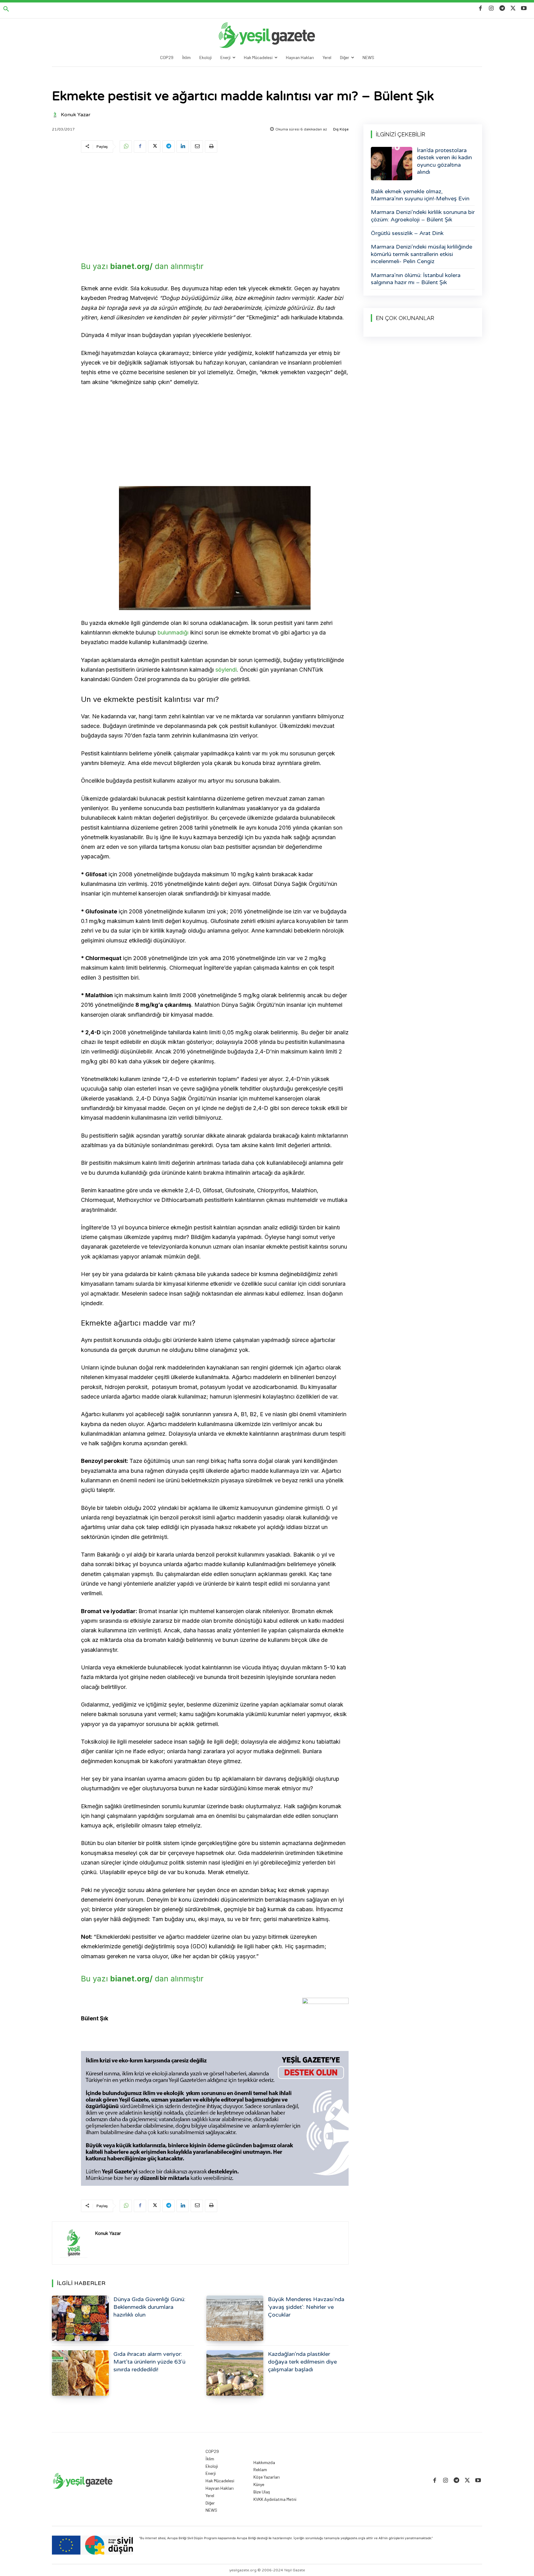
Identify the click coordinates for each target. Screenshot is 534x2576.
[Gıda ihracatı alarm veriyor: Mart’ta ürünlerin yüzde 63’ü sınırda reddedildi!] (80, 2373)
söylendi (226, 670)
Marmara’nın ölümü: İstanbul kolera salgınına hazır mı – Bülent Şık (416, 279)
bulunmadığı (173, 632)
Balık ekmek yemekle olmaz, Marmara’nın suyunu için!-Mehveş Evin (420, 195)
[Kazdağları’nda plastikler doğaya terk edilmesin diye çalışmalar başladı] (235, 2373)
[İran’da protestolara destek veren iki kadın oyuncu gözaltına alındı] (392, 164)
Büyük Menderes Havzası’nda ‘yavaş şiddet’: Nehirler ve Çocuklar (306, 2307)
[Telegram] (502, 9)
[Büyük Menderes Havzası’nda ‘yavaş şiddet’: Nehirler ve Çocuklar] (235, 2318)
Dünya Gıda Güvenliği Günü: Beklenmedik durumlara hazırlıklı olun (149, 2307)
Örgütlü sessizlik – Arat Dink (407, 233)
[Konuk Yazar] (56, 115)
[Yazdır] (211, 147)
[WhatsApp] (126, 147)
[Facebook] (480, 9)
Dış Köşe (341, 129)
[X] (513, 9)
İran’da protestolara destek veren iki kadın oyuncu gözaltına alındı (444, 161)
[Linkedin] (183, 147)
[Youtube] (524, 9)
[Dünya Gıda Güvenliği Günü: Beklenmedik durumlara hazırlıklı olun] (80, 2318)
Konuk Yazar (76, 115)
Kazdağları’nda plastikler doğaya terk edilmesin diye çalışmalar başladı (302, 2362)
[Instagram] (491, 9)
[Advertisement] (215, 205)
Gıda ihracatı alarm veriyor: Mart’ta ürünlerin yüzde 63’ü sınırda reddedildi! (149, 2362)
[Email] (197, 147)
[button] (6, 9)
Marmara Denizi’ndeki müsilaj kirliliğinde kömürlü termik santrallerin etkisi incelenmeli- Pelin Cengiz (422, 254)
